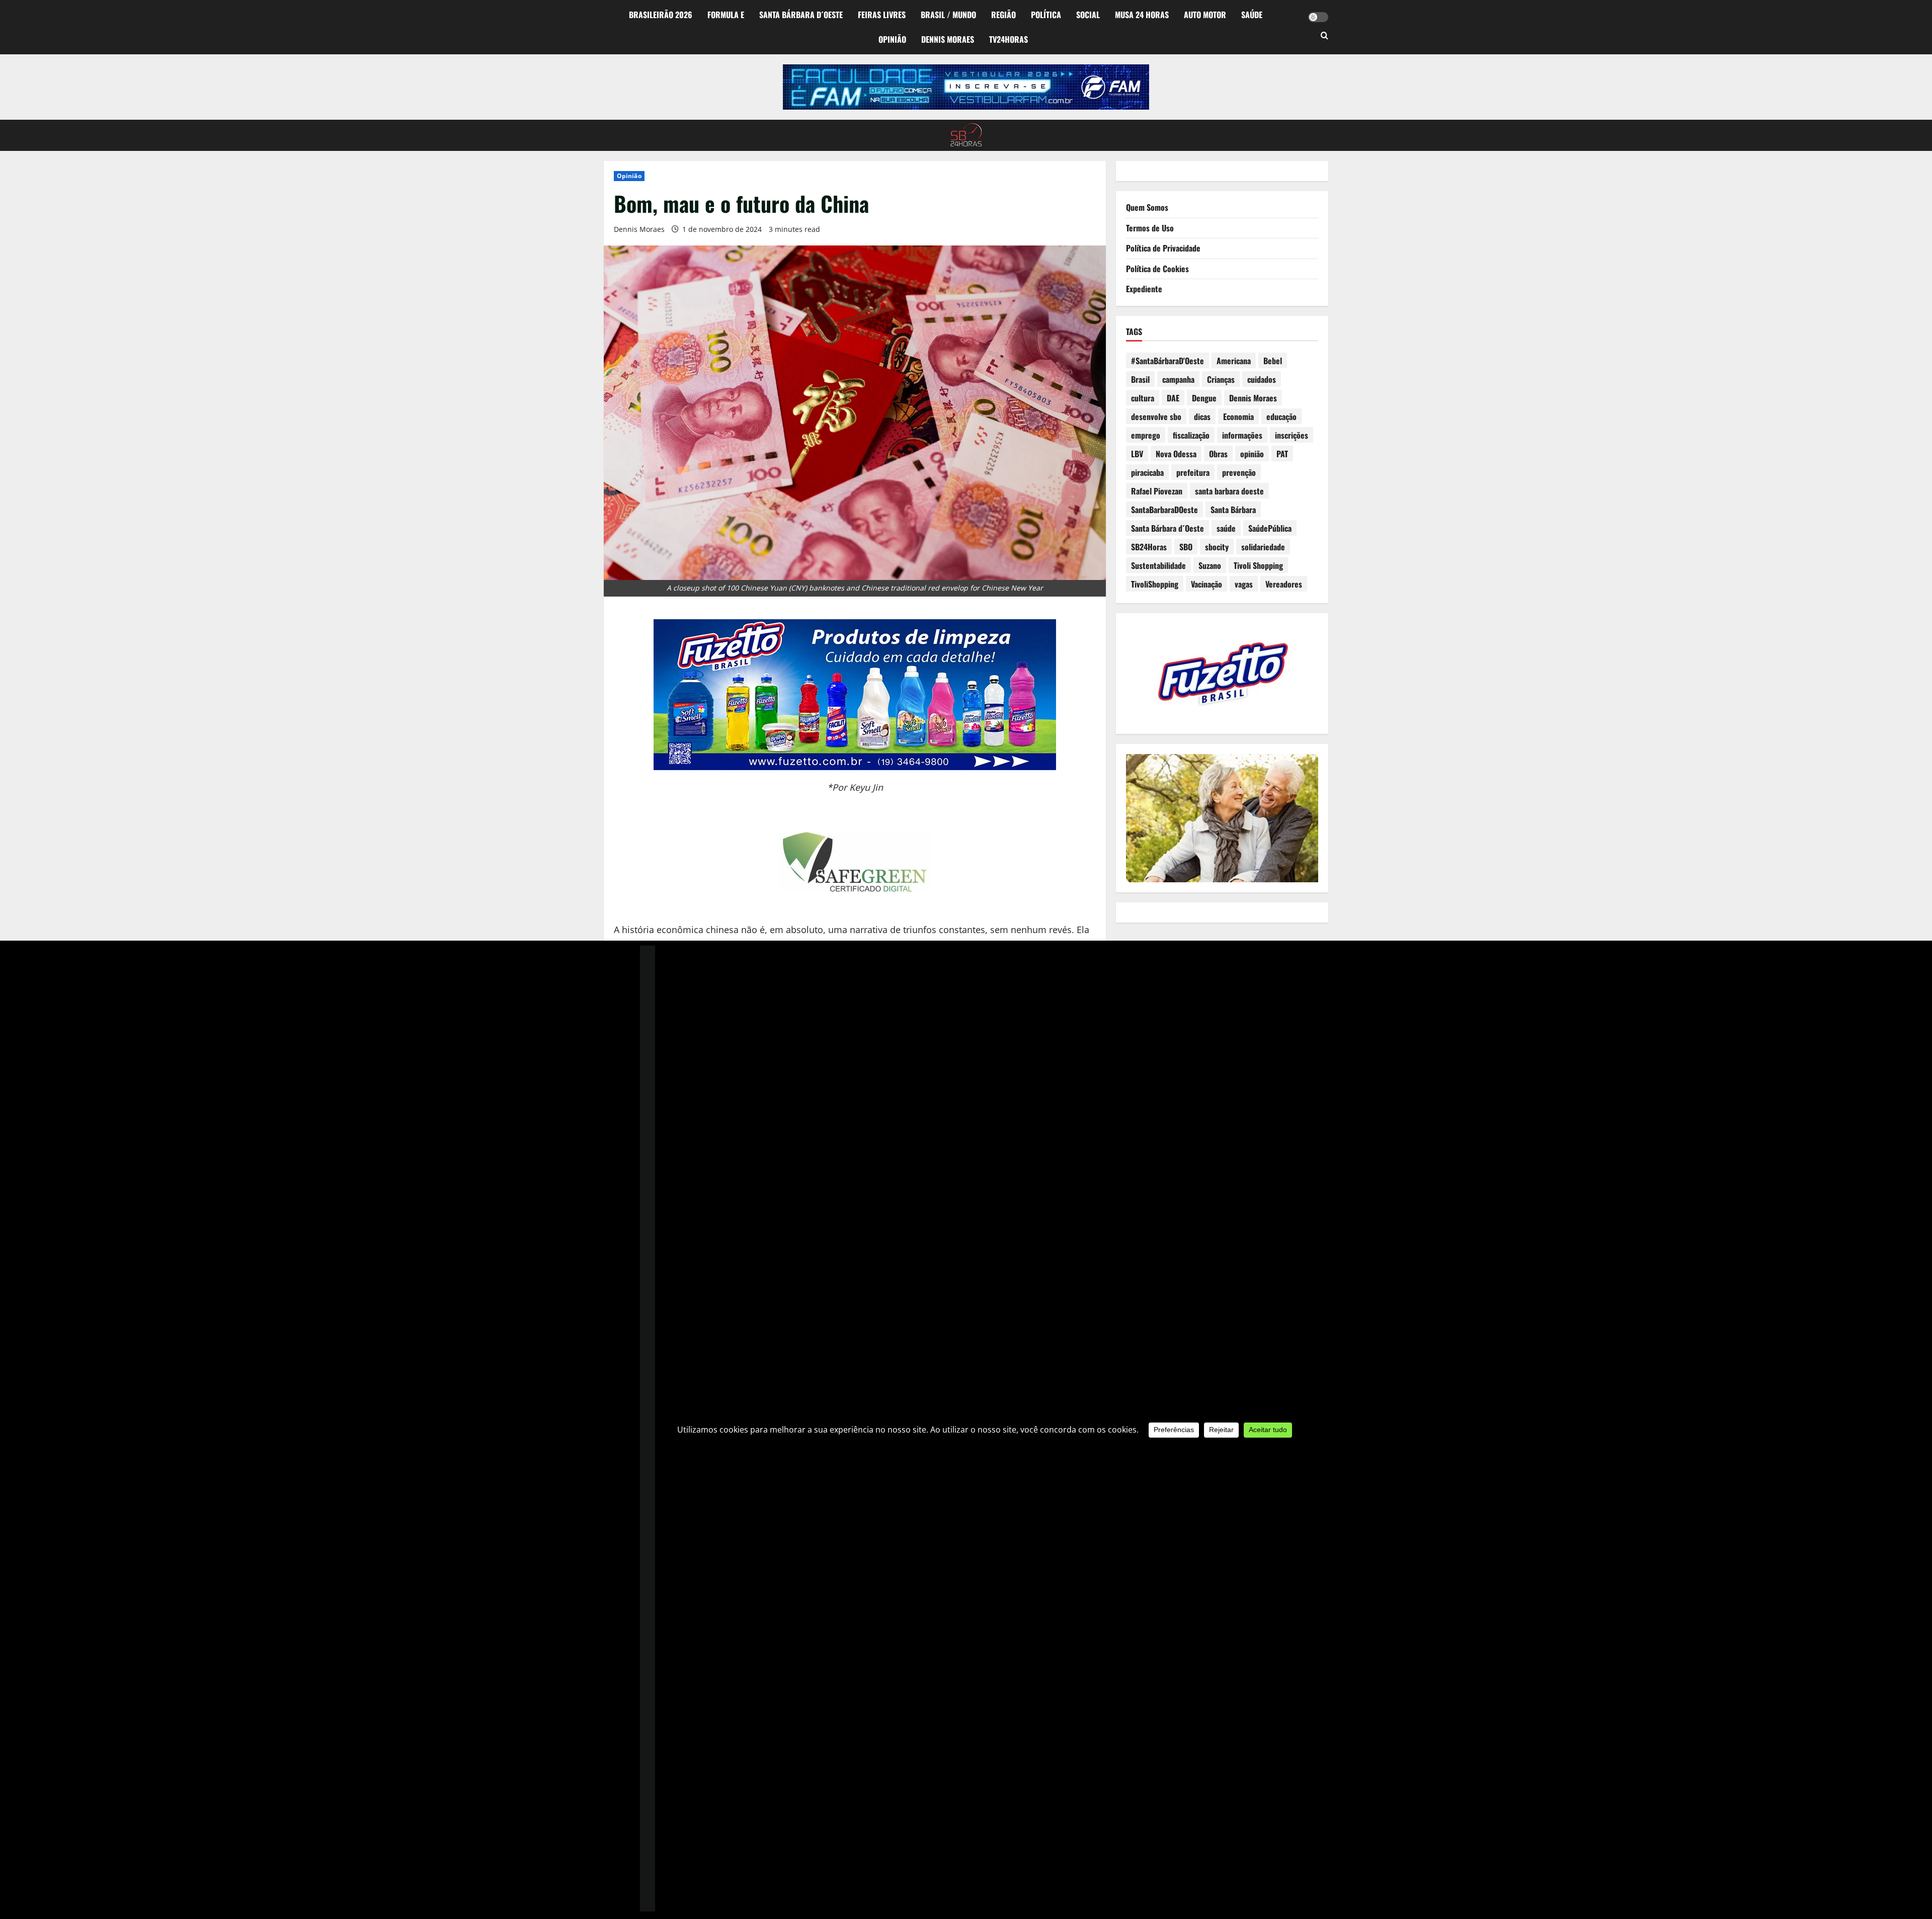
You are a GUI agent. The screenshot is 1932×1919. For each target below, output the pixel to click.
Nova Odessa (1176, 454)
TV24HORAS (1009, 39)
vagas (1244, 584)
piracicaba (1147, 472)
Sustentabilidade (1158, 565)
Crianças (1221, 379)
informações (1242, 435)
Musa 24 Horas (1142, 15)
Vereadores (1284, 584)
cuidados (1262, 379)
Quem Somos (1147, 207)
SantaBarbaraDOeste (1164, 510)
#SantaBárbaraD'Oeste (1168, 361)
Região (1003, 15)
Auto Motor (1205, 15)
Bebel (1273, 361)
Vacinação (1206, 584)
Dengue (1204, 398)
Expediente (1144, 289)
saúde (1226, 528)
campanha (1178, 379)
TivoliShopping (1155, 584)
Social (1088, 15)
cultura (1143, 398)
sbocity (1217, 547)
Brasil (1140, 379)
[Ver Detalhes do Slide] (966, 87)
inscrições (1292, 435)
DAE (1173, 398)
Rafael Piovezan (1157, 491)
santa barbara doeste (1229, 491)
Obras (1218, 454)
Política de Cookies (1157, 269)
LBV (1137, 454)
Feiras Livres (882, 15)
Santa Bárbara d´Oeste (801, 15)
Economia (1238, 416)
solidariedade (1263, 547)
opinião (1252, 454)
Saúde (1252, 15)
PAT (1282, 454)
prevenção (1239, 472)
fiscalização (1191, 435)
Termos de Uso (1150, 228)
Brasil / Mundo (948, 15)
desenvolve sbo (1156, 416)
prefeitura (1193, 472)
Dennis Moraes (948, 39)
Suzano (1210, 565)
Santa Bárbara (1233, 510)
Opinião (892, 39)
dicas (1202, 416)
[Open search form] (1324, 36)
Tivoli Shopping (1258, 565)
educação (1281, 416)
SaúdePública (1270, 528)
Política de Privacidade (1163, 248)
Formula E (726, 15)
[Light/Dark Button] (1318, 17)
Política (1046, 15)
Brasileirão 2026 (661, 15)
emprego (1146, 435)
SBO (1186, 547)
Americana (1234, 361)
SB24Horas (1149, 547)
